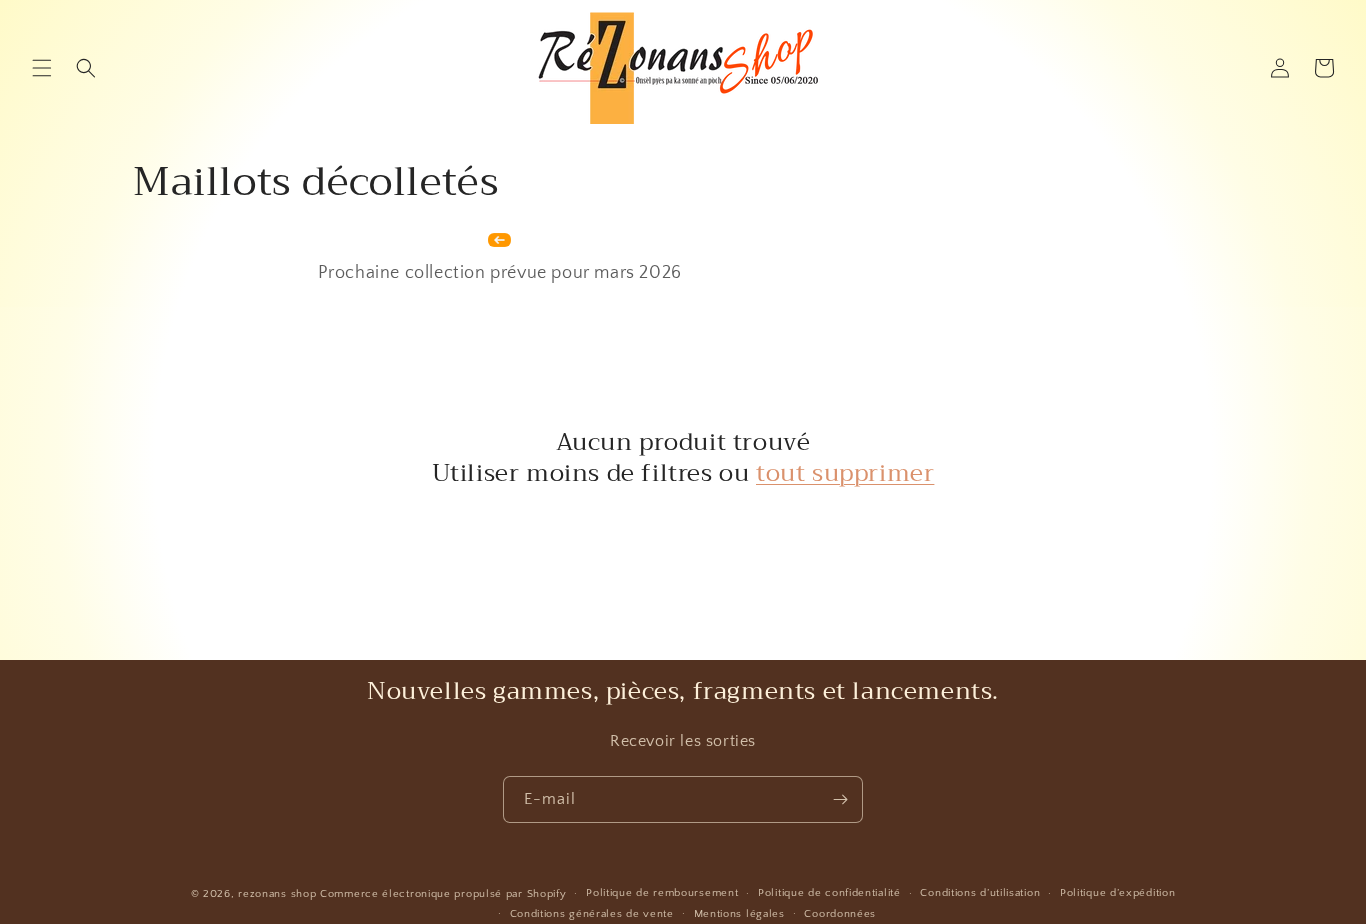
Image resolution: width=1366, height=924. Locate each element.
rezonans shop (277, 894)
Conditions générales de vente (592, 914)
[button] (42, 68)
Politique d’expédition (1117, 893)
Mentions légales (739, 914)
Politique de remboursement (662, 893)
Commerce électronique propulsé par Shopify (443, 894)
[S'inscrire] (840, 799)
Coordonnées (840, 914)
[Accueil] (499, 246)
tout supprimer (845, 473)
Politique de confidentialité (829, 893)
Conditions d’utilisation (980, 893)
